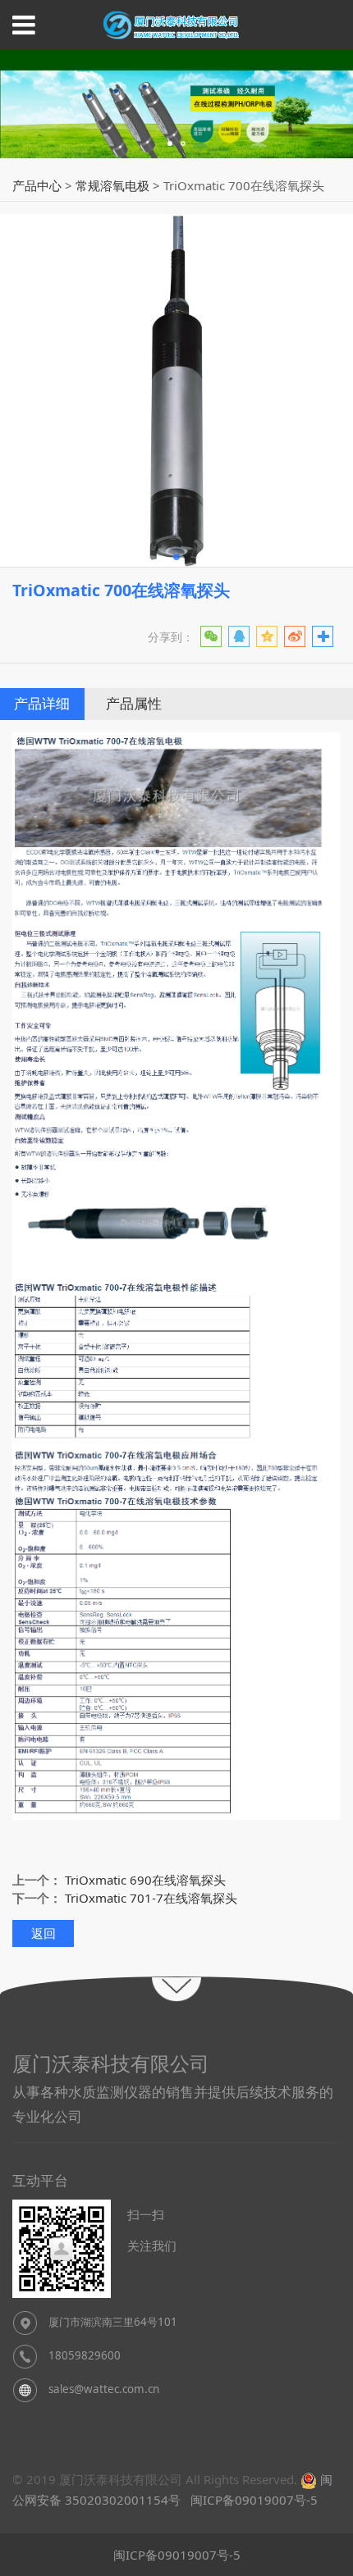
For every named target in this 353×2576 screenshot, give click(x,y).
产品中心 (37, 185)
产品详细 (42, 703)
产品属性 (134, 703)
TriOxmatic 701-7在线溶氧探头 (151, 1898)
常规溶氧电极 (112, 185)
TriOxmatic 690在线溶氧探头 (145, 1880)
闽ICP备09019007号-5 (252, 2500)
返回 (44, 1933)
